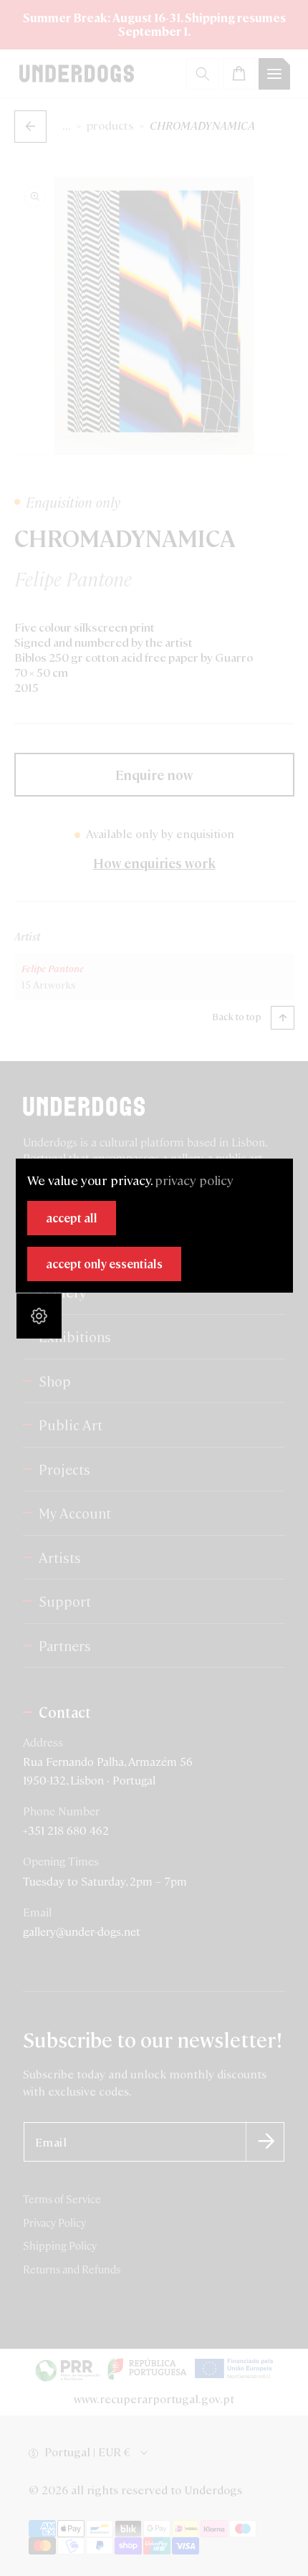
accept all (72, 1218)
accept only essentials (104, 1264)
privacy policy (194, 1180)
